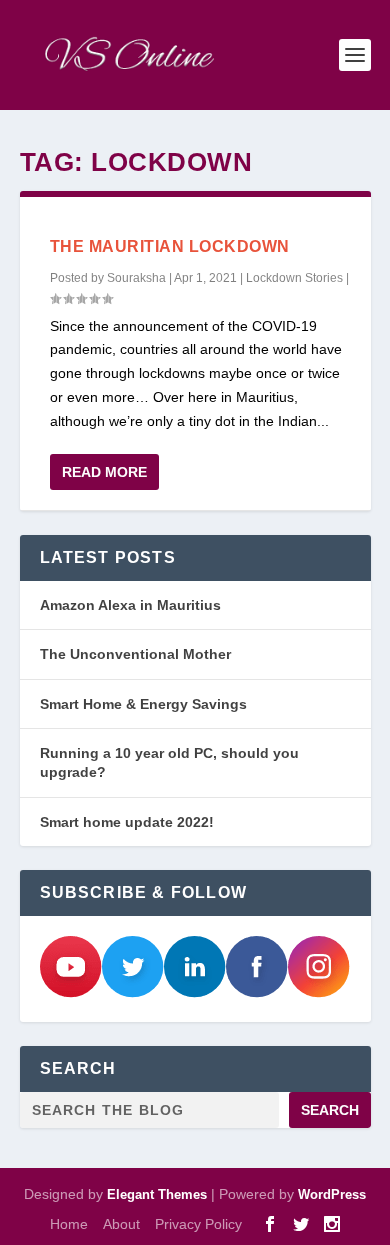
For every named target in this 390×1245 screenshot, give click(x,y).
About (121, 1224)
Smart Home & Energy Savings (143, 704)
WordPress (332, 1194)
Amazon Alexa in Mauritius (130, 605)
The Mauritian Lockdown (170, 246)
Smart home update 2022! (127, 822)
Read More (104, 472)
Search (330, 1110)
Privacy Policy (198, 1224)
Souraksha (136, 278)
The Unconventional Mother (135, 654)
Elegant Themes (157, 1194)
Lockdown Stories (294, 278)
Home (69, 1224)
